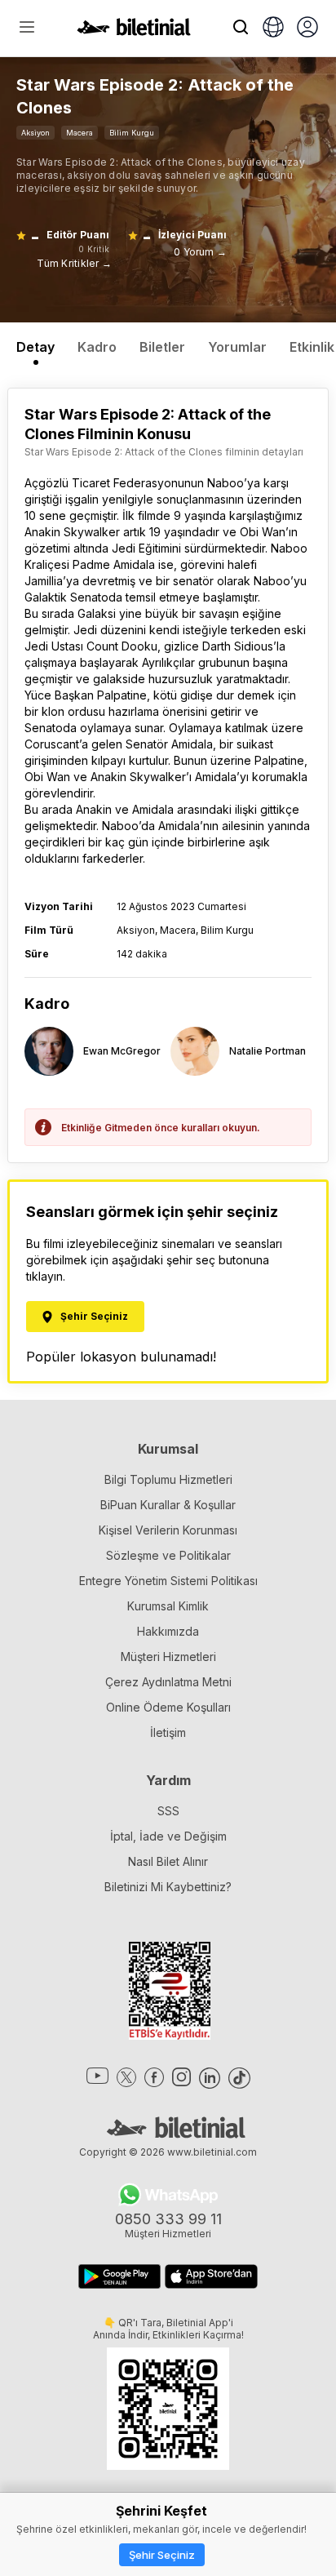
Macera (80, 133)
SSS (168, 1811)
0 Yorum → (200, 252)
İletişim (168, 1732)
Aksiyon (35, 133)
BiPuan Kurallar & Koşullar (168, 1505)
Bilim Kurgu (132, 133)
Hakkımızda (168, 1631)
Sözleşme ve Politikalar (168, 1555)
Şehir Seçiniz (162, 2555)
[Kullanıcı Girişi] (307, 29)
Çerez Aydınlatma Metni (168, 1682)
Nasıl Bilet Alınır (168, 1861)
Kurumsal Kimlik (168, 1606)
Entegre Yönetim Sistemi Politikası (168, 1581)
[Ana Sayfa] (134, 31)
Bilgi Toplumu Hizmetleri (168, 1479)
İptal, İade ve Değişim (168, 1836)
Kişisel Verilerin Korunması (168, 1530)
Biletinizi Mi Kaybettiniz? (168, 1887)
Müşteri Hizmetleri (168, 1657)
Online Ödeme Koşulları (168, 1707)
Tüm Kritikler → (74, 263)
